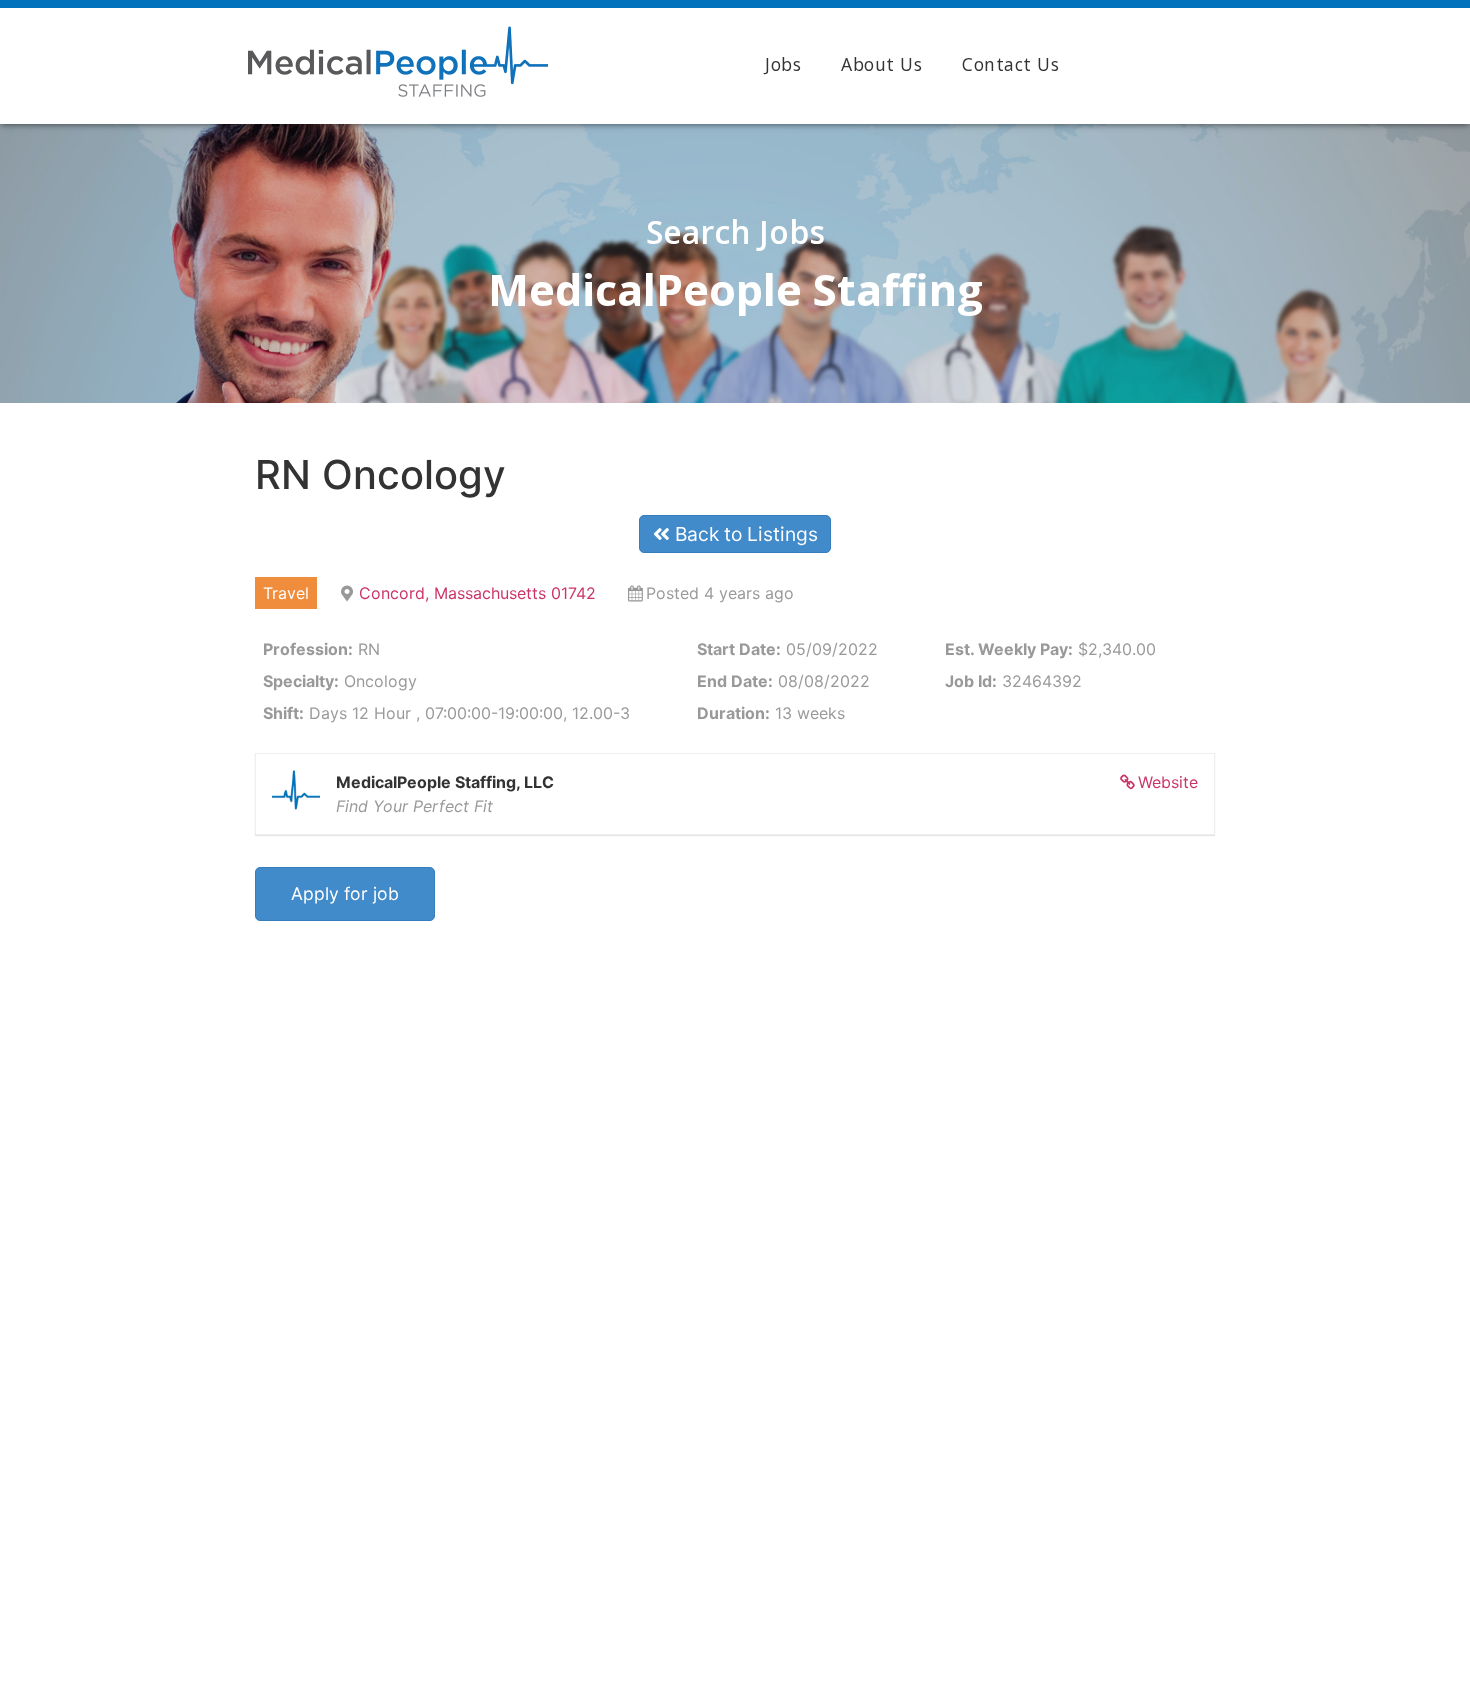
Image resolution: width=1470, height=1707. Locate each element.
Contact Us (1010, 64)
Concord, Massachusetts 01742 (477, 593)
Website (1168, 782)
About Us (881, 64)
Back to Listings (744, 534)
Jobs (783, 64)
